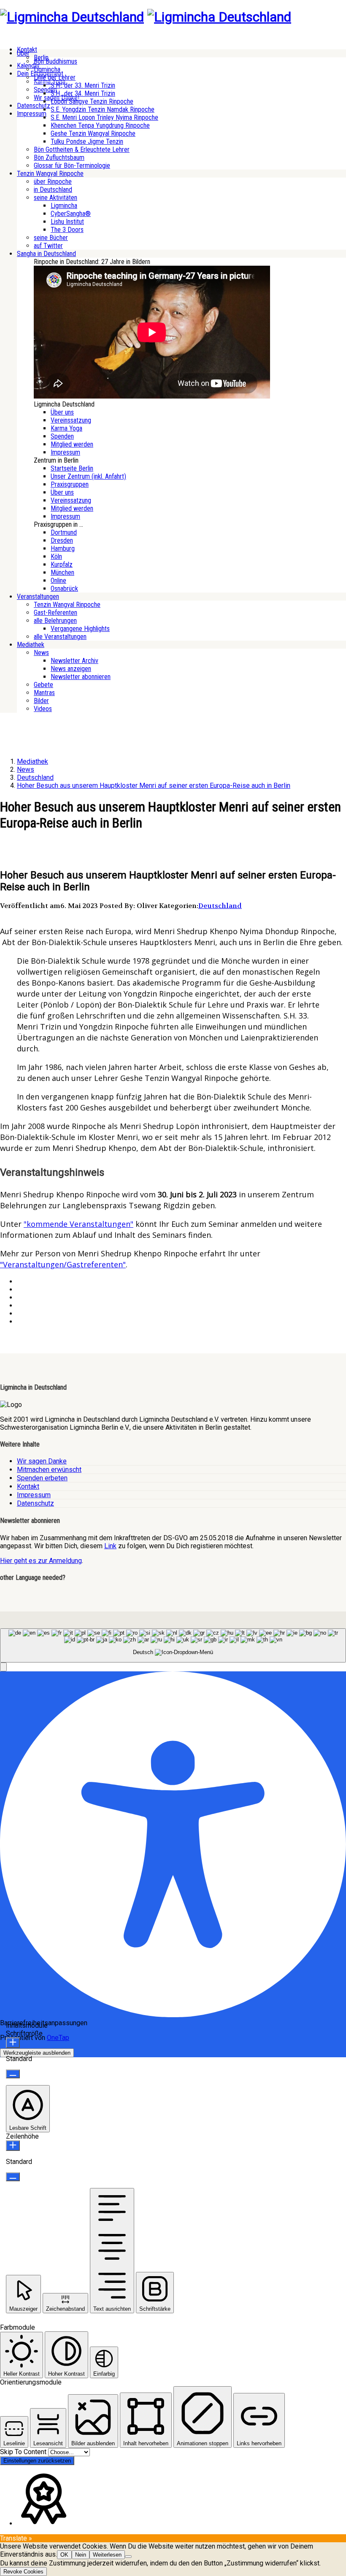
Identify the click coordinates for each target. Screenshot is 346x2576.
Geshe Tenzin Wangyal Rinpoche (93, 133)
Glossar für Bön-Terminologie (72, 166)
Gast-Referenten (55, 613)
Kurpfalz (62, 565)
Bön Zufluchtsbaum (59, 158)
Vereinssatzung (71, 420)
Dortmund (64, 532)
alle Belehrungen (55, 621)
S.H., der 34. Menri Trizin (83, 93)
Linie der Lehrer (55, 77)
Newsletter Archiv (74, 661)
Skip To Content (24, 2452)
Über (23, 53)
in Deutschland (53, 190)
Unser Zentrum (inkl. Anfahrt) (88, 476)
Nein (81, 2555)
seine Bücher (51, 238)
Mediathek (31, 645)
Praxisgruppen (70, 484)
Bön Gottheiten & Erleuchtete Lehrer (82, 150)
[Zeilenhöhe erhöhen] (13, 2146)
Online (58, 581)
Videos (43, 709)
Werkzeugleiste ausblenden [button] (37, 2053)
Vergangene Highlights (80, 629)
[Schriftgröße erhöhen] (13, 2043)
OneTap (58, 2038)
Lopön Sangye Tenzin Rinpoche (92, 101)
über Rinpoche (53, 182)
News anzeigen (71, 669)
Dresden (62, 540)
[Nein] (128, 2557)
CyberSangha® (71, 214)
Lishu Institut (67, 222)
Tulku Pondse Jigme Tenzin (87, 141)
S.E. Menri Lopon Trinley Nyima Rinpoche (104, 117)
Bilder (41, 701)
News (41, 653)
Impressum (32, 114)
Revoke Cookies (23, 2572)
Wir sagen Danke (42, 1461)
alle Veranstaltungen (60, 637)
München (62, 573)
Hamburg (63, 548)
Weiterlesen (107, 2555)
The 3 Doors (67, 230)
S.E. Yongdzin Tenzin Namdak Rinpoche (103, 109)
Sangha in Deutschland (46, 254)
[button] (3, 1667)
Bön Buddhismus (55, 61)
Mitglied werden (72, 444)
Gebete (43, 685)
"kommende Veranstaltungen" (78, 1224)
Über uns (62, 412)
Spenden (62, 436)
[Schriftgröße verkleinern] (13, 2074)
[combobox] (173, 1645)
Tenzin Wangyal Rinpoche (50, 174)
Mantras (44, 693)
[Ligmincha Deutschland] (72, 17)
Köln (56, 556)
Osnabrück (64, 589)
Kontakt (28, 1486)
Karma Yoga (66, 428)
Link (110, 1546)
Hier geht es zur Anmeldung (41, 1561)
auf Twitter (48, 246)
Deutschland (220, 906)
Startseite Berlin (72, 468)
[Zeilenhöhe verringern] (13, 2177)
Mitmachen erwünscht (49, 1470)
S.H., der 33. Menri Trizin (83, 85)
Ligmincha (47, 69)
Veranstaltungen (38, 597)
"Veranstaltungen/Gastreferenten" (63, 1264)
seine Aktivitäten (55, 198)
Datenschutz (34, 106)
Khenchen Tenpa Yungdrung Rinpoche (100, 125)
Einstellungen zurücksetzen (37, 2461)
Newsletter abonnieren (81, 677)
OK (64, 2555)
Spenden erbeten (42, 1478)
